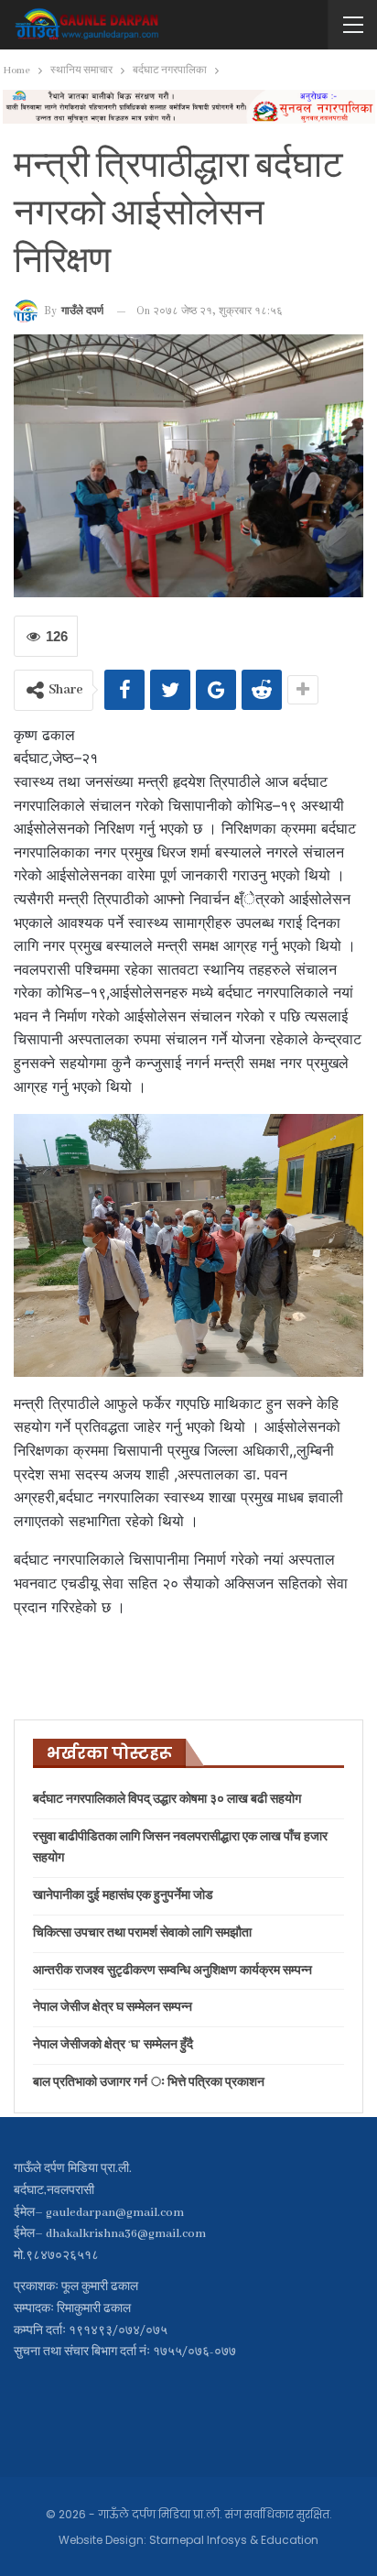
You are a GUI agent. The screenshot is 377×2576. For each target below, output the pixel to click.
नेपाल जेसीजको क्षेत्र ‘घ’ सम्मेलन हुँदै (113, 2045)
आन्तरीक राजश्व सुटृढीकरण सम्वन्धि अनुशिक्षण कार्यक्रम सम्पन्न (172, 1971)
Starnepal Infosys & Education (234, 2540)
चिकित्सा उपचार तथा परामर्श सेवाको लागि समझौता (142, 1933)
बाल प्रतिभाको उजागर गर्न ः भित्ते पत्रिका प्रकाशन (149, 2083)
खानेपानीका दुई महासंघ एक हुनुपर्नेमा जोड (123, 1896)
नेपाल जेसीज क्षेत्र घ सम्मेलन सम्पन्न (113, 2008)
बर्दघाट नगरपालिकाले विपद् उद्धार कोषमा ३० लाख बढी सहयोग (167, 1800)
